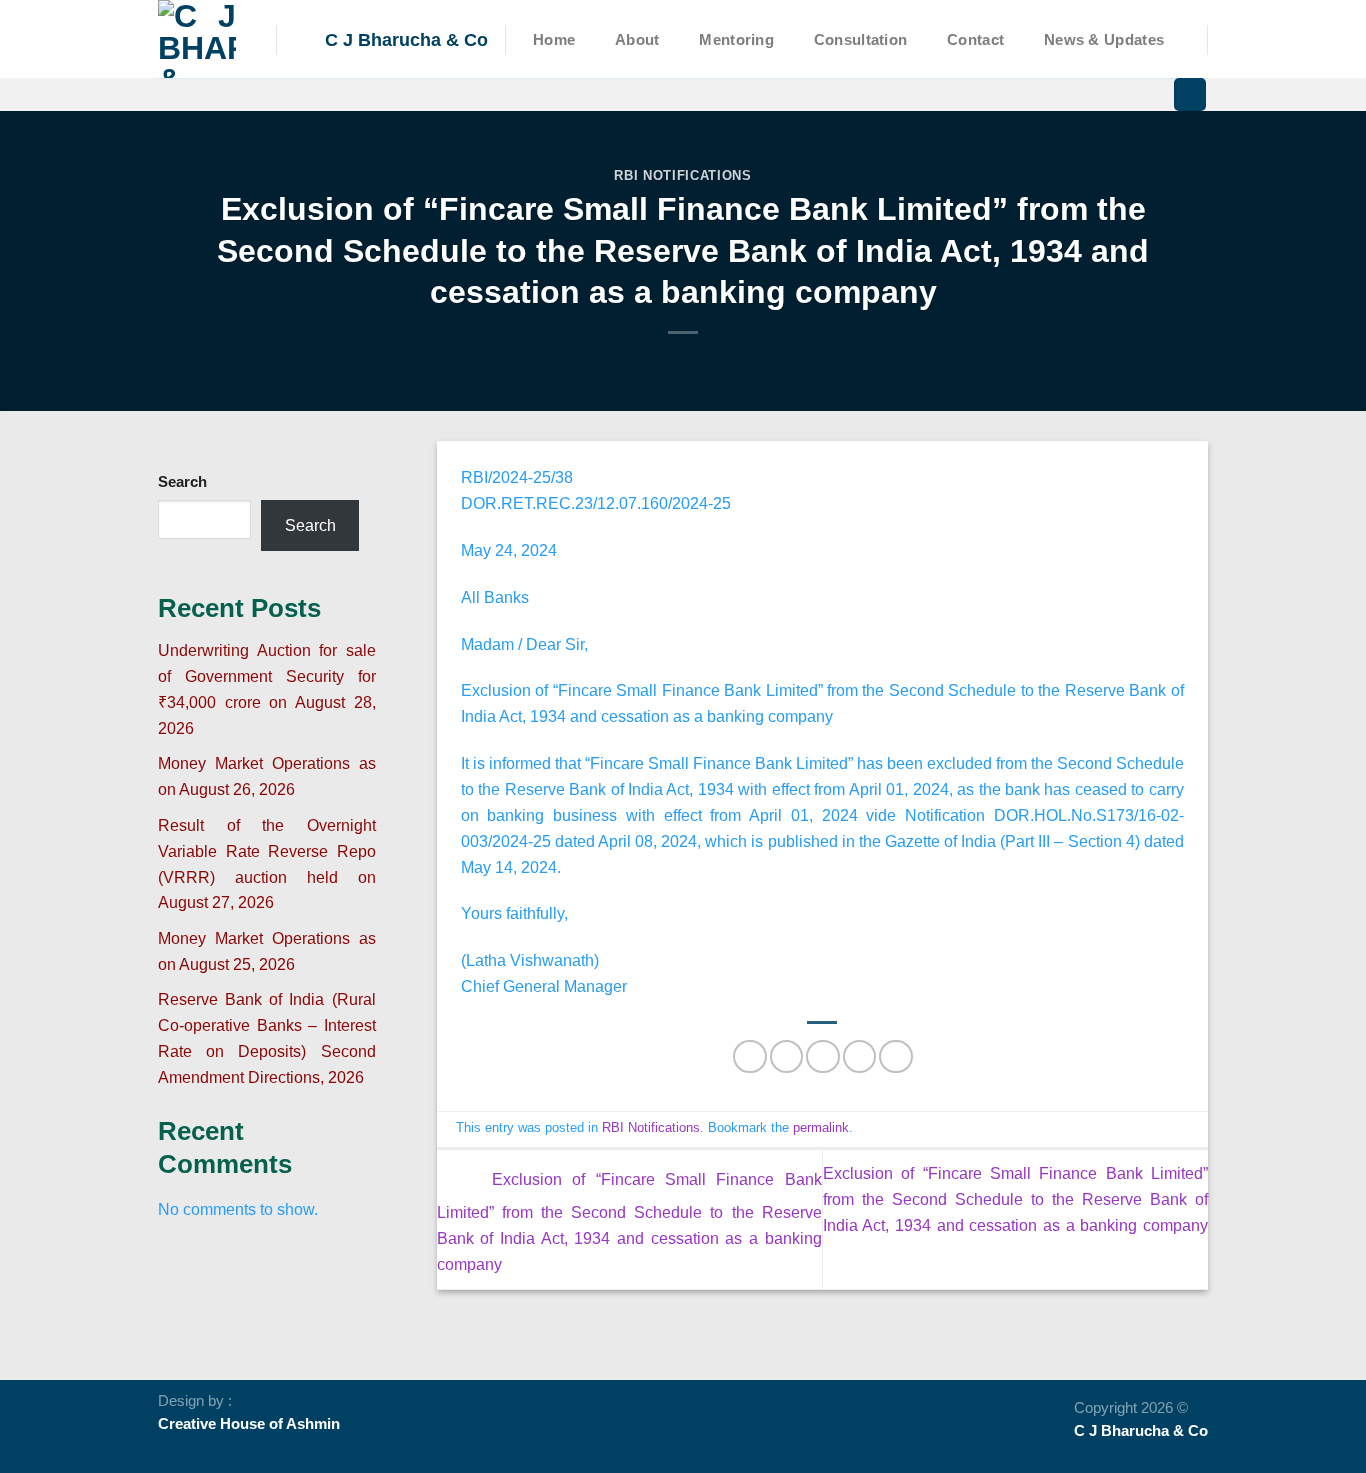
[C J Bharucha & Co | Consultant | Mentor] (202, 39)
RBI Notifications (682, 175)
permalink (821, 1127)
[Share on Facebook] (749, 1056)
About (637, 40)
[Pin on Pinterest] (859, 1056)
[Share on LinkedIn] (895, 1056)
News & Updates (1104, 40)
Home (554, 40)
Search (182, 482)
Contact (975, 40)
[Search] (1190, 94)
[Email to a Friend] (822, 1056)
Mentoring (736, 40)
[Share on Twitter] (786, 1056)
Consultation (861, 40)
